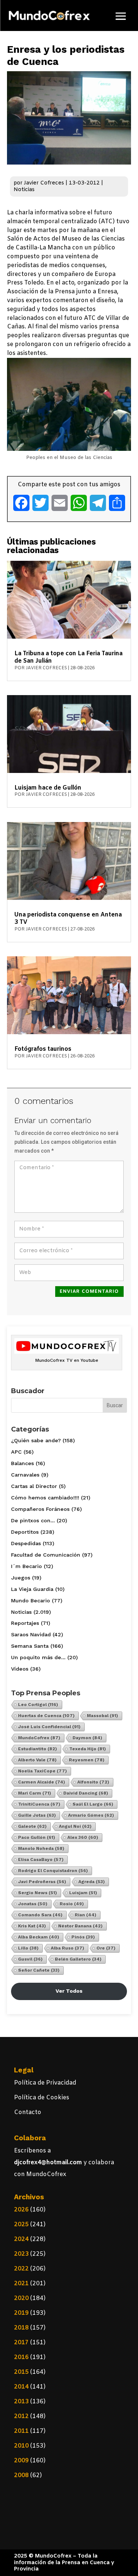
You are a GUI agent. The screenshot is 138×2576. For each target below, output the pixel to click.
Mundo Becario (31, 1600)
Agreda (92, 1882)
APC (16, 1452)
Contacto (28, 2112)
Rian (86, 1915)
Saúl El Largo (93, 1804)
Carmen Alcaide (42, 1782)
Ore (106, 1948)
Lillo (28, 1948)
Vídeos (20, 1669)
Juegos (21, 1578)
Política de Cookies (42, 2098)
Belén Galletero (78, 1959)
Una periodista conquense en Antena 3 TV (68, 918)
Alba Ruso (68, 1948)
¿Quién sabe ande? (36, 1440)
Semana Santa (30, 1646)
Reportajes (25, 1623)
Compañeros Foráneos (40, 1509)
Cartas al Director (34, 1486)
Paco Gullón (37, 1837)
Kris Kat (32, 1926)
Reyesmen (87, 1760)
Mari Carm (35, 1793)
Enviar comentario (89, 1292)
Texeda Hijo (88, 1749)
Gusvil (30, 1959)
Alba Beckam (39, 1937)
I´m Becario (26, 1566)
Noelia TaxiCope (43, 1771)
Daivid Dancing (86, 1793)
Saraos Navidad (31, 1634)
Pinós (83, 1937)
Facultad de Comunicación (46, 1555)
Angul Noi (75, 1826)
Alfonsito (93, 1782)
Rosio (72, 1904)
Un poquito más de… (38, 1657)
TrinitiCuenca (39, 1804)
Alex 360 (83, 1837)
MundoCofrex (39, 1738)
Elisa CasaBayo (41, 1860)
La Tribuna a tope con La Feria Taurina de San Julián (68, 657)
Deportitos (25, 1532)
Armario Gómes (91, 1815)
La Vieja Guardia (32, 1589)
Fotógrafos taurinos (43, 1049)
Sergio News (38, 1893)
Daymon (87, 1738)
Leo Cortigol (38, 1705)
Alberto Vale (37, 1760)
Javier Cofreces (44, 183)
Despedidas (26, 1543)
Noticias (24, 190)
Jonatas (33, 1904)
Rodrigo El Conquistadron (53, 1871)
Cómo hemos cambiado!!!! (45, 1498)
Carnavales (25, 1475)
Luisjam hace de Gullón (48, 788)
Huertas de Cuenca (46, 1716)
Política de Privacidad (45, 2083)
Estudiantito (38, 1749)
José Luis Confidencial (49, 1727)
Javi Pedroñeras (42, 1882)
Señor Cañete (39, 1970)
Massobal (102, 1716)
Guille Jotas (37, 1815)
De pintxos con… (33, 1520)
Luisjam (83, 1893)
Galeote (32, 1826)
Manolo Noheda (41, 1848)
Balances (22, 1463)
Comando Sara (40, 1915)
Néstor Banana (80, 1926)
